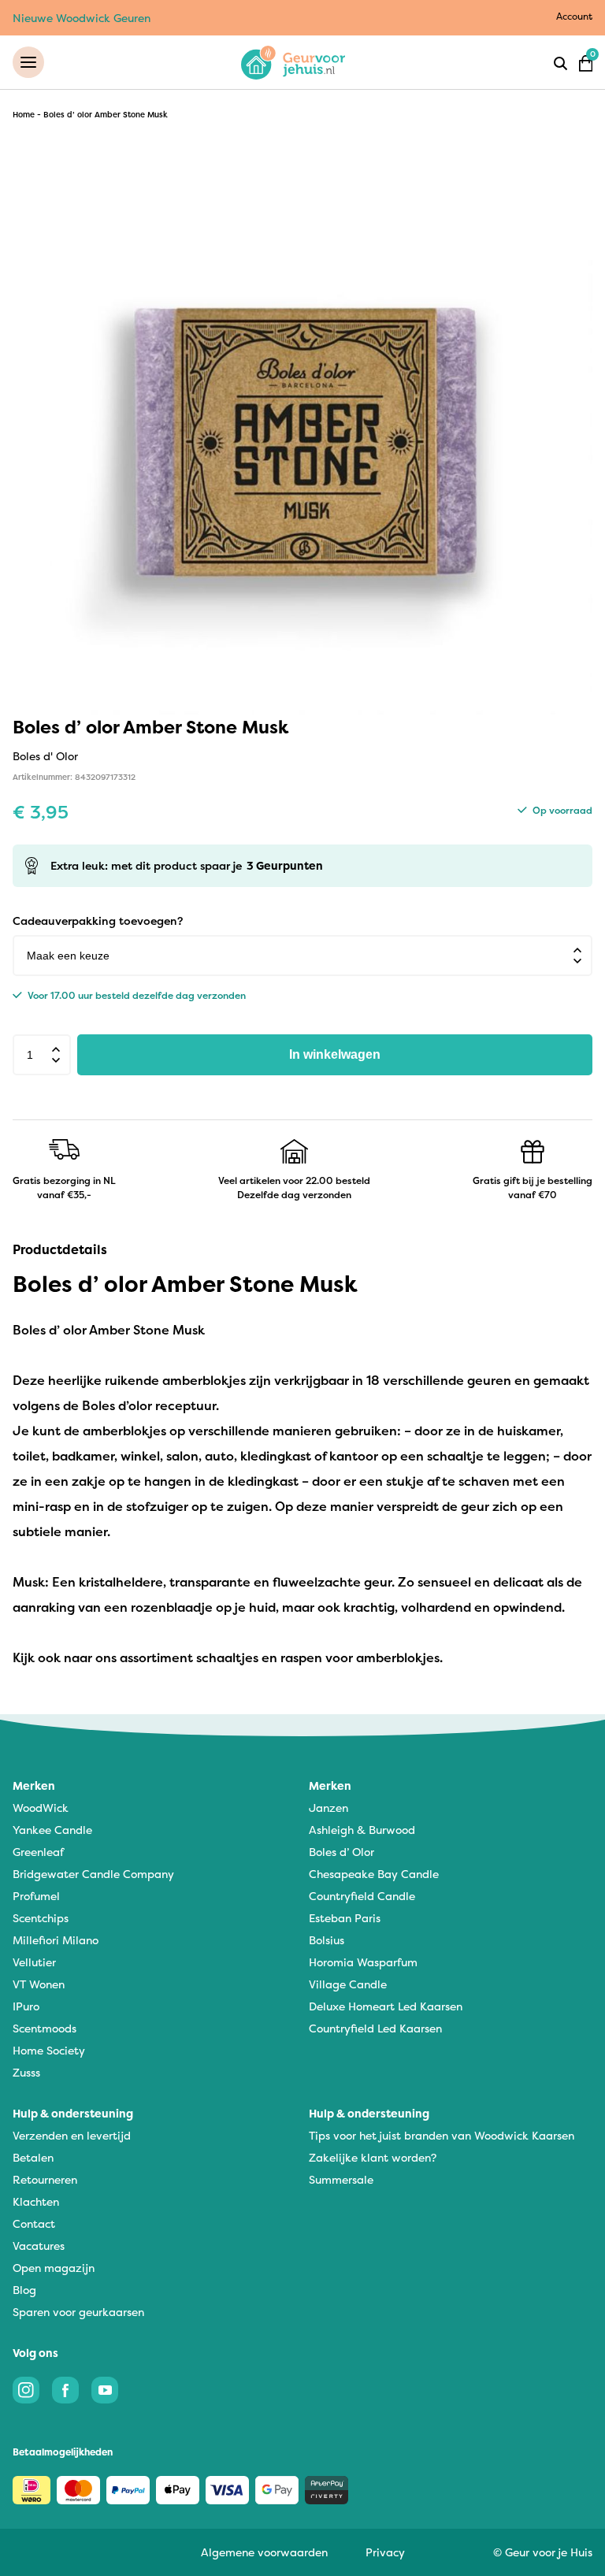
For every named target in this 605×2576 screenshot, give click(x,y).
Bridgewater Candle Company (93, 1874)
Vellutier (34, 1962)
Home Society (49, 2050)
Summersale (341, 2179)
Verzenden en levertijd (72, 2135)
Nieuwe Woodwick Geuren (82, 18)
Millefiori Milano (56, 1940)
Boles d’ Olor (341, 1852)
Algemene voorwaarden (264, 2552)
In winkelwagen (335, 1054)
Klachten (36, 2201)
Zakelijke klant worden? (373, 2157)
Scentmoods (45, 2028)
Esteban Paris (345, 1918)
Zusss (26, 2072)
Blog (24, 2290)
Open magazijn (54, 2268)
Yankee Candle (52, 1830)
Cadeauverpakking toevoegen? (98, 921)
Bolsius (327, 1940)
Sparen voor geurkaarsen (78, 2312)
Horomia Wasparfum (363, 1962)
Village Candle (348, 1984)
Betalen (33, 2157)
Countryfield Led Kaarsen (375, 2028)
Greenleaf (38, 1852)
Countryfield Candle (362, 1896)
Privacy (385, 2552)
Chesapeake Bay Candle (374, 1874)
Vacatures (39, 2246)
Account (574, 16)
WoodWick (41, 1808)
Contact (34, 2223)
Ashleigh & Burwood (362, 1830)
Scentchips (41, 1918)
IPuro (26, 2006)
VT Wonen (39, 1984)
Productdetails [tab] (60, 1249)
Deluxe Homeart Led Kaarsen (386, 2006)
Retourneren (45, 2179)
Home (24, 115)
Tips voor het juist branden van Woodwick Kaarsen (442, 2135)
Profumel (36, 1896)
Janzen (328, 1808)
